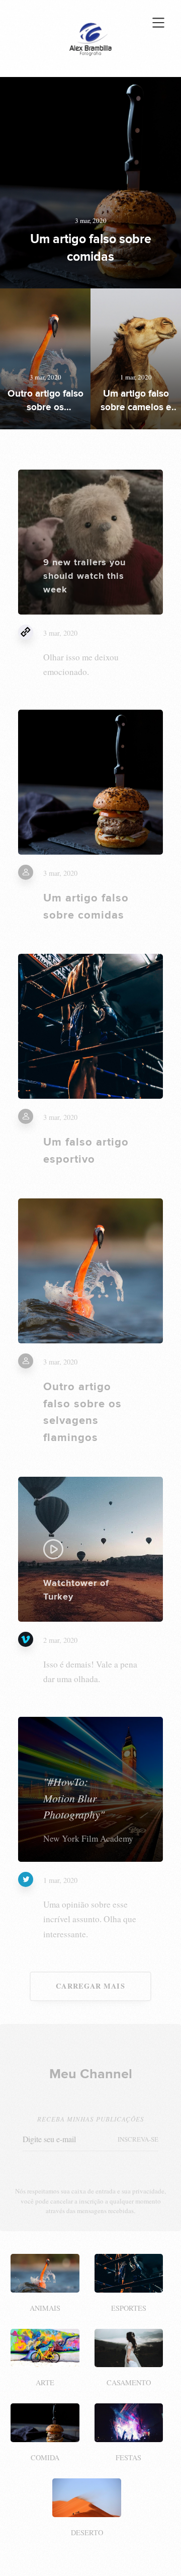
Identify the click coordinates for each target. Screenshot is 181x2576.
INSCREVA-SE (138, 2139)
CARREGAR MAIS (90, 1986)
